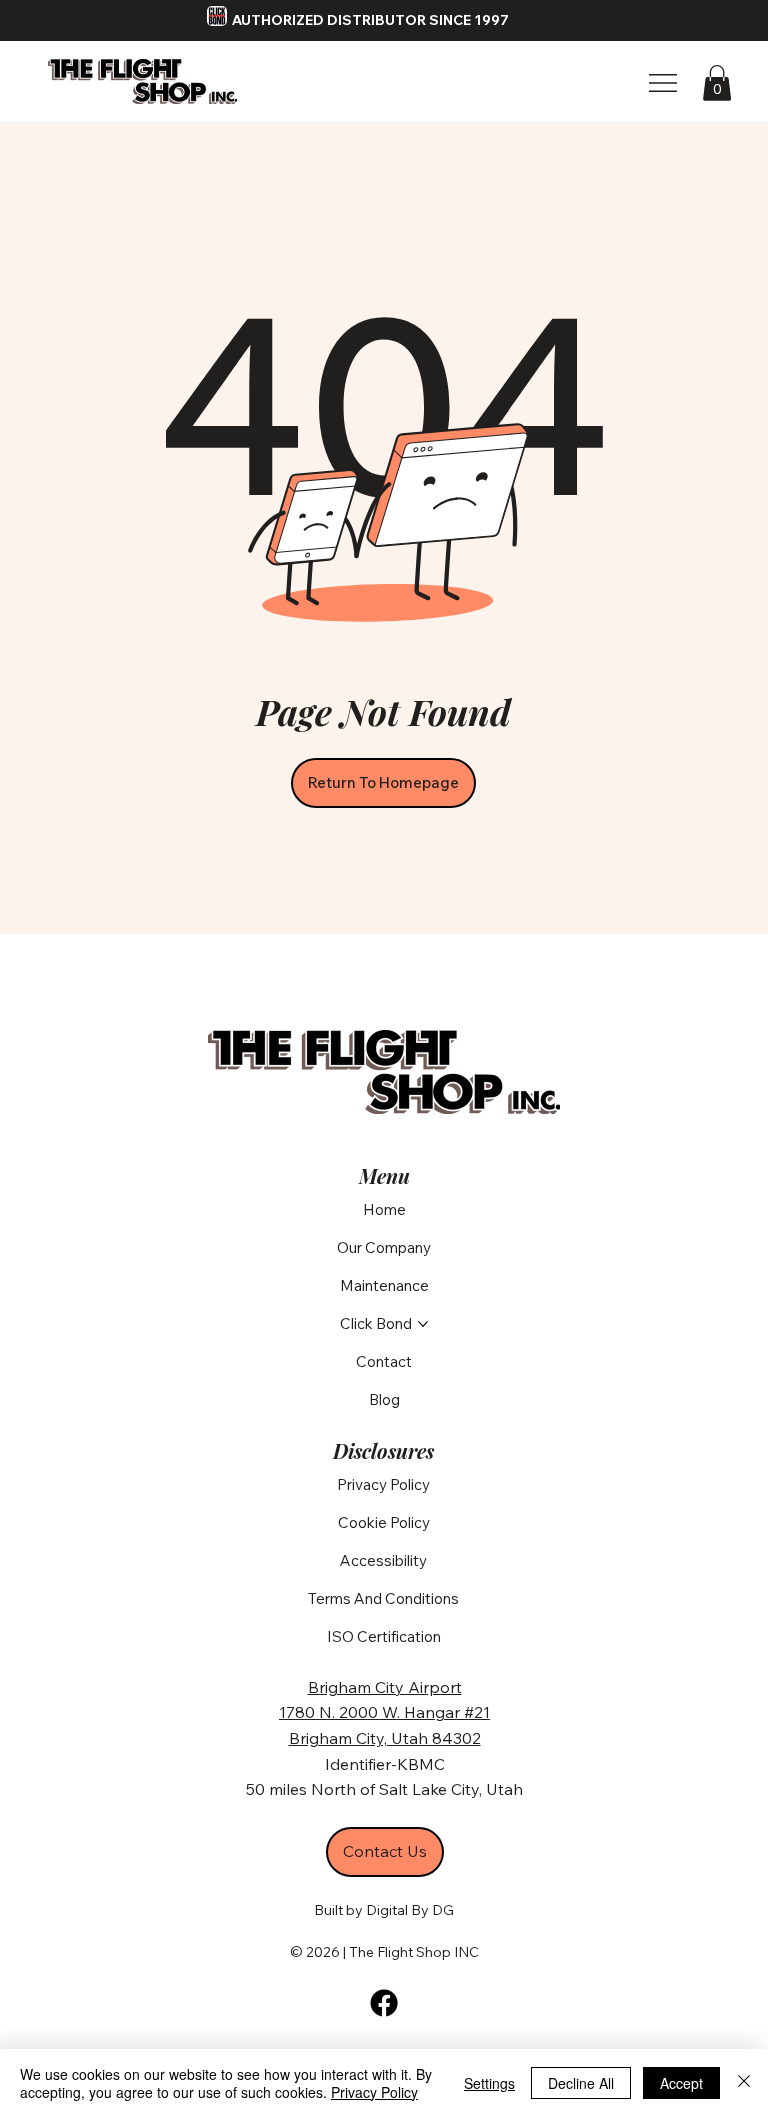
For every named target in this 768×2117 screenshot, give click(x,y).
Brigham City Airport (385, 1687)
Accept (681, 2083)
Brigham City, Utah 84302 (385, 1738)
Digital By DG (410, 1910)
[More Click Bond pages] (423, 1324)
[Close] (744, 2083)
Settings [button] (489, 2083)
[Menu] (664, 83)
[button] (717, 83)
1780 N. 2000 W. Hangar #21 (384, 1712)
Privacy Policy (374, 2092)
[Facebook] (384, 2003)
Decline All (581, 2083)
